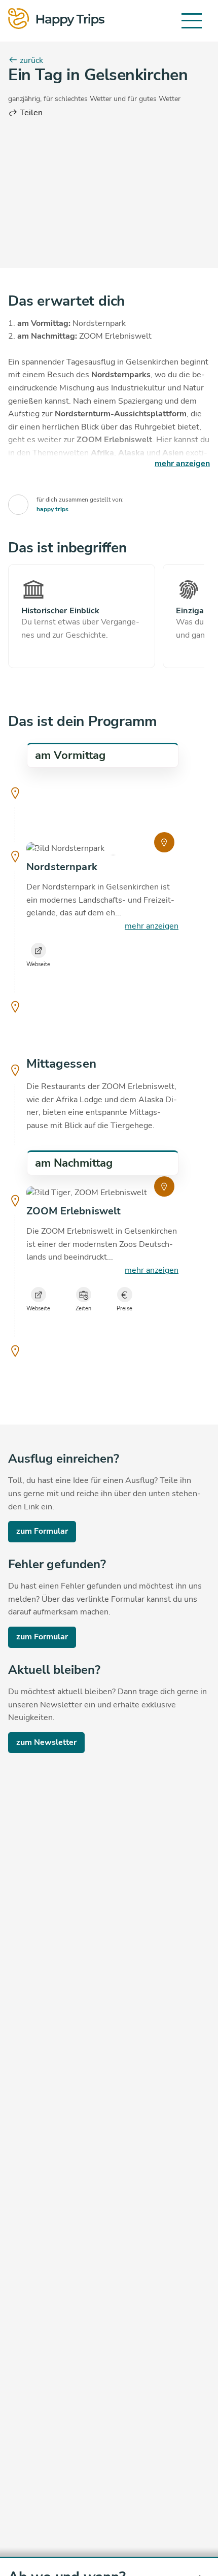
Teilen (30, 113)
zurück (30, 60)
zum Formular (42, 1531)
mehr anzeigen (152, 926)
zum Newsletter (46, 1742)
